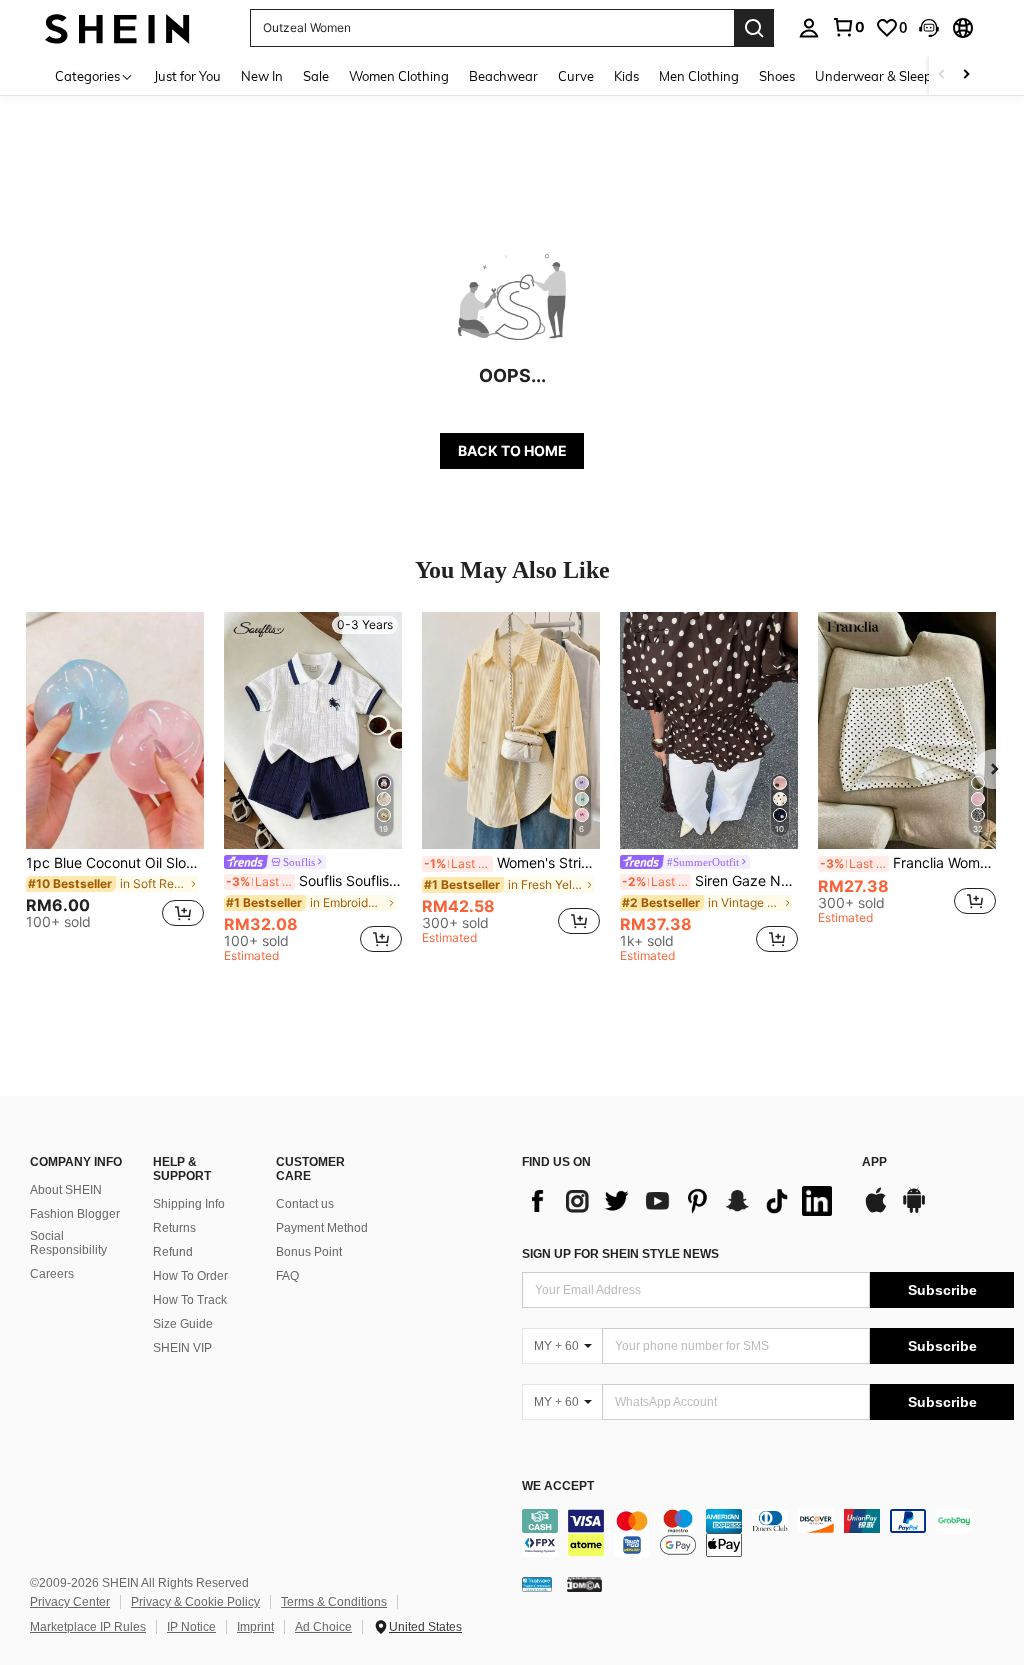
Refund (173, 1252)
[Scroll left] (942, 75)
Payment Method (322, 1228)
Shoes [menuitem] (777, 76)
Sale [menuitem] (316, 76)
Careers (52, 1274)
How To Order (190, 1276)
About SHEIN (66, 1190)
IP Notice (191, 1627)
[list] (682, 1201)
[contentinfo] (768, 1533)
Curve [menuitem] (576, 76)
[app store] (876, 1210)
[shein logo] (117, 27)
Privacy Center (70, 1602)
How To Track (190, 1300)
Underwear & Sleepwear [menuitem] (889, 76)
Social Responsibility (68, 1243)
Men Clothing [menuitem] (699, 76)
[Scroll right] (966, 75)
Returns (174, 1228)
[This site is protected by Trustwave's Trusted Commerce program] (537, 1583)
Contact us (305, 1204)
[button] (929, 28)
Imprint (255, 1627)
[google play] (914, 1210)
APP (874, 1162)
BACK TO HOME (512, 450)
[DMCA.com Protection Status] (584, 1583)
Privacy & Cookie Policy (195, 1602)
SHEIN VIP (182, 1348)
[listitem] (115, 779)
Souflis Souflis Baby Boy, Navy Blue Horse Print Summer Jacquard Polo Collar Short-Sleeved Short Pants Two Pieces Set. (314, 881)
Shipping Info (189, 1204)
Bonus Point (309, 1252)
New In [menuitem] (262, 76)
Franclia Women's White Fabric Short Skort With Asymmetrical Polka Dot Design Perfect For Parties (908, 863)
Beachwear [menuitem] (503, 76)
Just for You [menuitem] (187, 76)
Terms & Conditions (334, 1602)
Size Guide (183, 1324)
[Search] (754, 28)
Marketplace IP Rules (88, 1627)
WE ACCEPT (558, 1486)
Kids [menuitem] (626, 76)
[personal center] (809, 28)
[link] (848, 27)
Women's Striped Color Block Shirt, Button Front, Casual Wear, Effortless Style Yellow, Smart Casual (512, 863)
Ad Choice (323, 1627)
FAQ (287, 1276)
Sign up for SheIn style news (620, 1254)
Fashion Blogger (75, 1214)
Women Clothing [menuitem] (399, 76)
